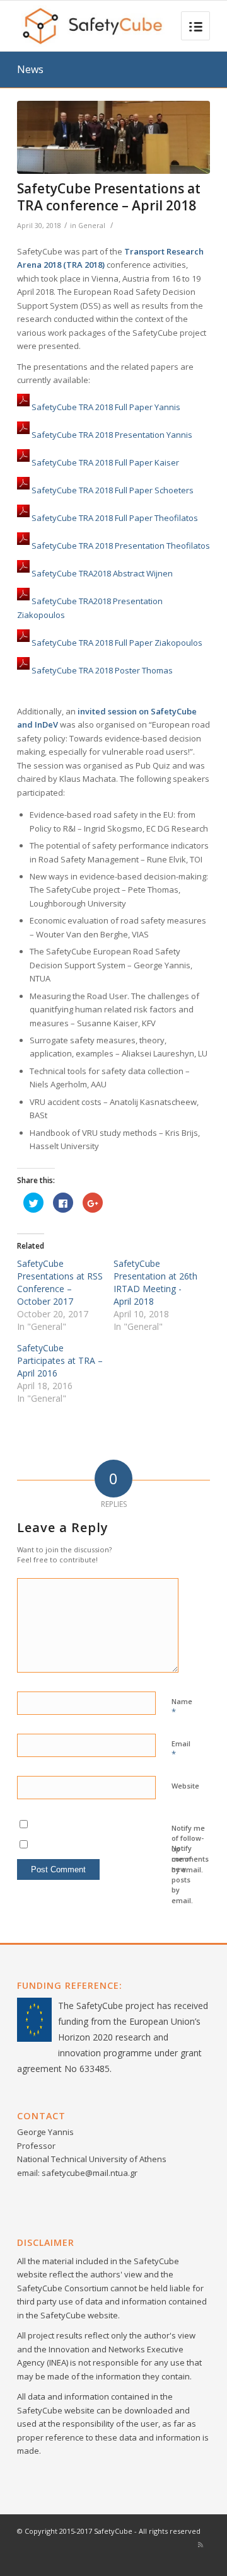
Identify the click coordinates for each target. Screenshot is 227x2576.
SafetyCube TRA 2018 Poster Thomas (102, 670)
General (92, 226)
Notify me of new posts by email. (182, 1874)
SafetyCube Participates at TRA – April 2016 (60, 1360)
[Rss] (201, 2545)
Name (182, 1707)
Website (185, 1786)
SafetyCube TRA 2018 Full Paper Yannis (106, 408)
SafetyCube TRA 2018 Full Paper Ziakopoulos (117, 643)
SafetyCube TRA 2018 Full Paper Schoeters (113, 491)
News (30, 69)
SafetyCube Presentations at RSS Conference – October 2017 (60, 1282)
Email (181, 1749)
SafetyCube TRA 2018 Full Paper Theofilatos (115, 518)
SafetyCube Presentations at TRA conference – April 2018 (109, 197)
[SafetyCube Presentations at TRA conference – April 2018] (113, 137)
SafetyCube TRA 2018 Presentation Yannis (112, 435)
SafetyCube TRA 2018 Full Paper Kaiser (105, 463)
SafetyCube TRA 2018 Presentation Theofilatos (121, 546)
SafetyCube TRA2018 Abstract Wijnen (102, 574)
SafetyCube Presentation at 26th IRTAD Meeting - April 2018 (155, 1282)
